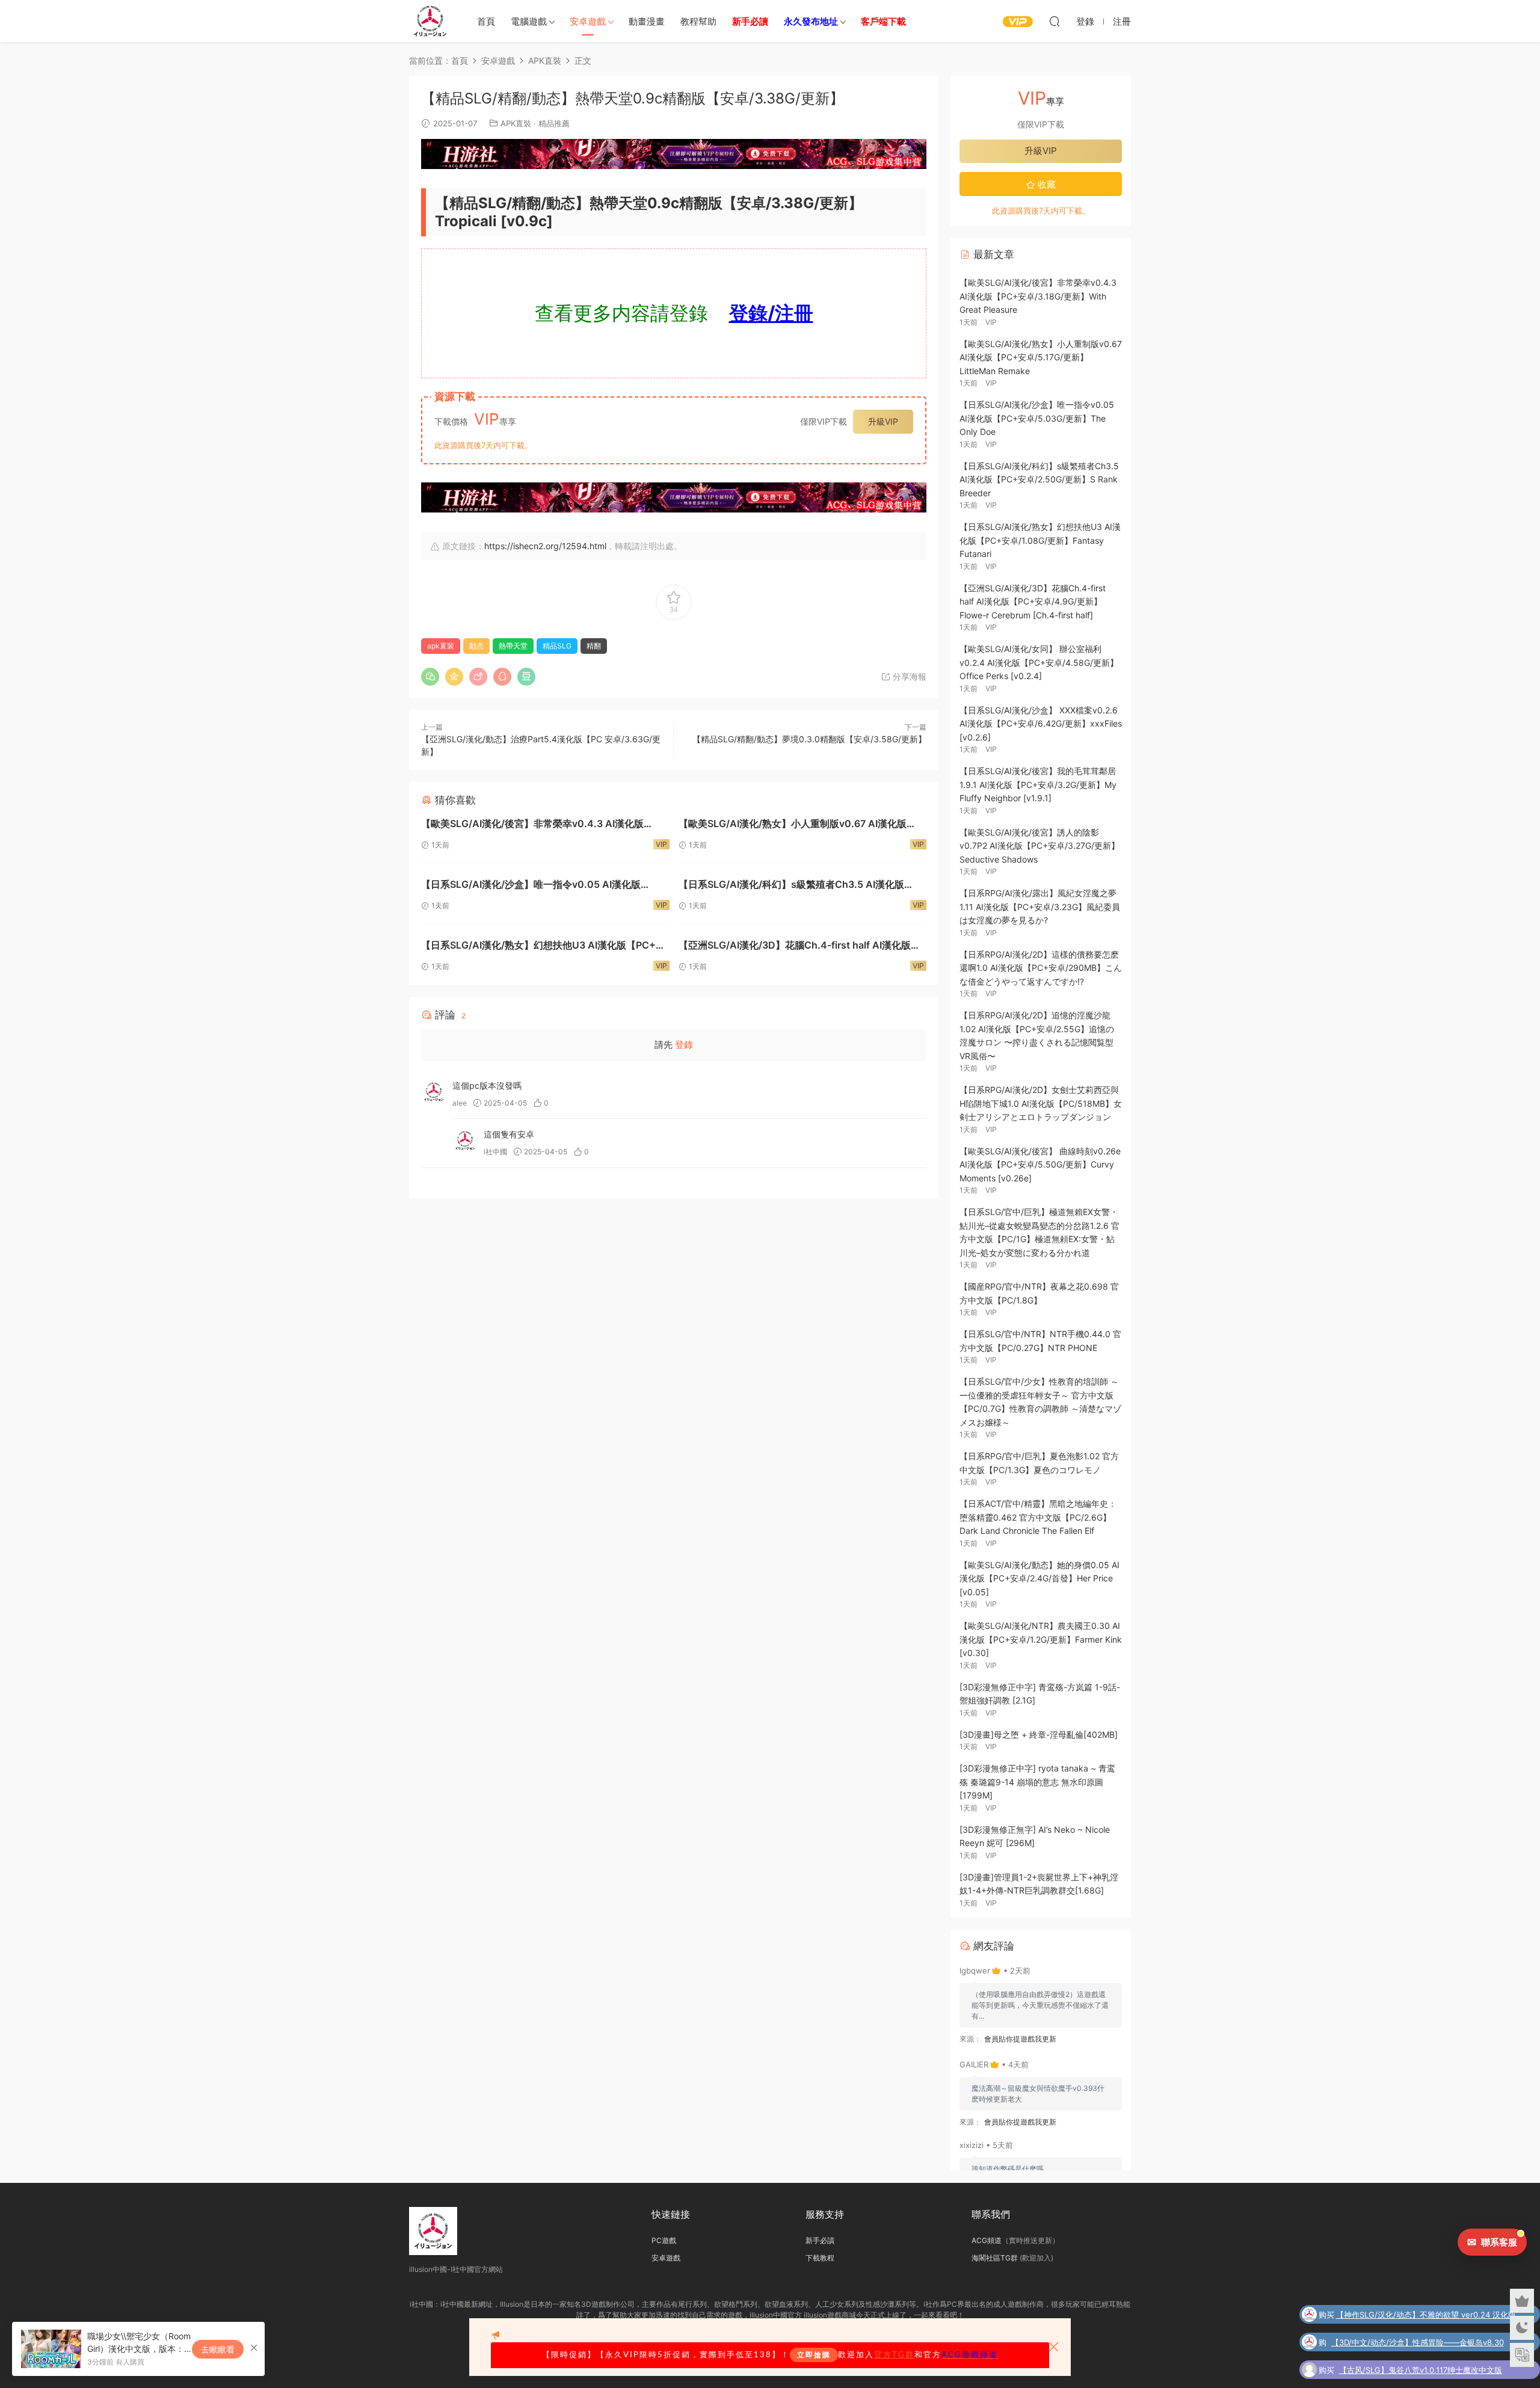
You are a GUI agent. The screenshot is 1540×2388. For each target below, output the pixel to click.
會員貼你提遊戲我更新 (1020, 2039)
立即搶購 (814, 2355)
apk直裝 (441, 646)
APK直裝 (516, 123)
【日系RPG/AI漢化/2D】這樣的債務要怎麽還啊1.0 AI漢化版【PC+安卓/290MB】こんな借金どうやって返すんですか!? (1041, 968)
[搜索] (1055, 21)
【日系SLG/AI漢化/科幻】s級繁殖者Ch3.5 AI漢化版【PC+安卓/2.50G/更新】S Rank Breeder (791, 886)
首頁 (486, 21)
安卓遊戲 (588, 21)
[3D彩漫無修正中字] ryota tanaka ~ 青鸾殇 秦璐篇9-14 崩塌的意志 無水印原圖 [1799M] (1037, 1782)
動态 (476, 646)
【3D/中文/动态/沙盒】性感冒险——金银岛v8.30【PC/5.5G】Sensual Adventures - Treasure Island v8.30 (1425, 2343)
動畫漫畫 (647, 21)
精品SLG (557, 646)
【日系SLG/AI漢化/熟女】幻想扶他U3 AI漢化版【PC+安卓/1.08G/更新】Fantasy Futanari (543, 946)
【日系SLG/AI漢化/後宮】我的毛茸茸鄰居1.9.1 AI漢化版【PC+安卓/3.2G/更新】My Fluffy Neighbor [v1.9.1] (1038, 784)
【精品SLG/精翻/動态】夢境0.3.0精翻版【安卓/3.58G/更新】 (809, 739)
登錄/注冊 (771, 313)
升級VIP (883, 421)
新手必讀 (820, 2240)
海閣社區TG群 (995, 2258)
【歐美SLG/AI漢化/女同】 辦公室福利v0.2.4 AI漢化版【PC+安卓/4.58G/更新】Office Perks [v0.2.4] (1039, 662)
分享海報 (908, 676)
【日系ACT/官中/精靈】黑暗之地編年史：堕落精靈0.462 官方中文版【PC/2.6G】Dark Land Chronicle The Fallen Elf (1038, 1517)
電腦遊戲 (529, 21)
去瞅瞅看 (218, 2349)
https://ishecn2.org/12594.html (545, 546)
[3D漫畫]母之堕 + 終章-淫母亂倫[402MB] (1039, 1734)
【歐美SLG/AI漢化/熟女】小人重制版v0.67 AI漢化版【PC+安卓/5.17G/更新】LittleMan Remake (793, 825)
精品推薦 (554, 123)
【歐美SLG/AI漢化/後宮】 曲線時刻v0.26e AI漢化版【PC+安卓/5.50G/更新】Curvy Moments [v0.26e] (1040, 1165)
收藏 (1046, 184)
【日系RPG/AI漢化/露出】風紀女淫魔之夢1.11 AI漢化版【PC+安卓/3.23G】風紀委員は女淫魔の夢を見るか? (1040, 906)
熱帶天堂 (513, 646)
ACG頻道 (987, 2240)
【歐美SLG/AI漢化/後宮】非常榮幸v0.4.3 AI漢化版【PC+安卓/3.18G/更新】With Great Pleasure (532, 825)
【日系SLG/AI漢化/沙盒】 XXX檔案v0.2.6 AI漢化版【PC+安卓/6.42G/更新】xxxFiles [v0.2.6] (1041, 724)
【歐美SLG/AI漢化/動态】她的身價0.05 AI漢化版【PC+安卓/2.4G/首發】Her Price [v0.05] (1039, 1578)
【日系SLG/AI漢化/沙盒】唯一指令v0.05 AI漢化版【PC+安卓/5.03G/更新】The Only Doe (531, 886)
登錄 (684, 1045)
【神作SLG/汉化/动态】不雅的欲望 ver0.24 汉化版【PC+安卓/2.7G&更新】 (1426, 2316)
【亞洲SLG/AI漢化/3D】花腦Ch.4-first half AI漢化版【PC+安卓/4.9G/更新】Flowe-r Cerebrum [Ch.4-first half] (800, 946)
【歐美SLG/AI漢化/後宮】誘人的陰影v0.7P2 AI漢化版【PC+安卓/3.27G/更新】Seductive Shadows (1039, 846)
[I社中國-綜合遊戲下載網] (430, 21)
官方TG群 (894, 2355)
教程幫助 (698, 21)
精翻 (594, 646)
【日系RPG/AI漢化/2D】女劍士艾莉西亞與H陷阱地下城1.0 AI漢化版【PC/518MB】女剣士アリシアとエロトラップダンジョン (1041, 1103)
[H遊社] (674, 154)
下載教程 (820, 2258)
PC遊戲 (664, 2240)
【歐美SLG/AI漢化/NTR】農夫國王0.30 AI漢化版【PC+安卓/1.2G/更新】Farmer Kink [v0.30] (1041, 1639)
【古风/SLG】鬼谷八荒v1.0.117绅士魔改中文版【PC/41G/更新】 (1421, 2371)
